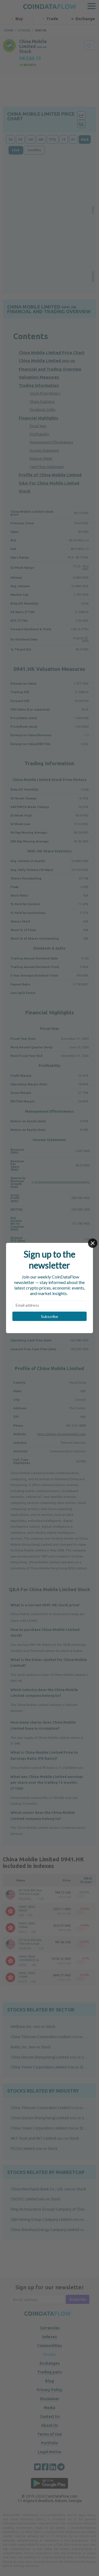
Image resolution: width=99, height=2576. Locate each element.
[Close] (93, 1243)
